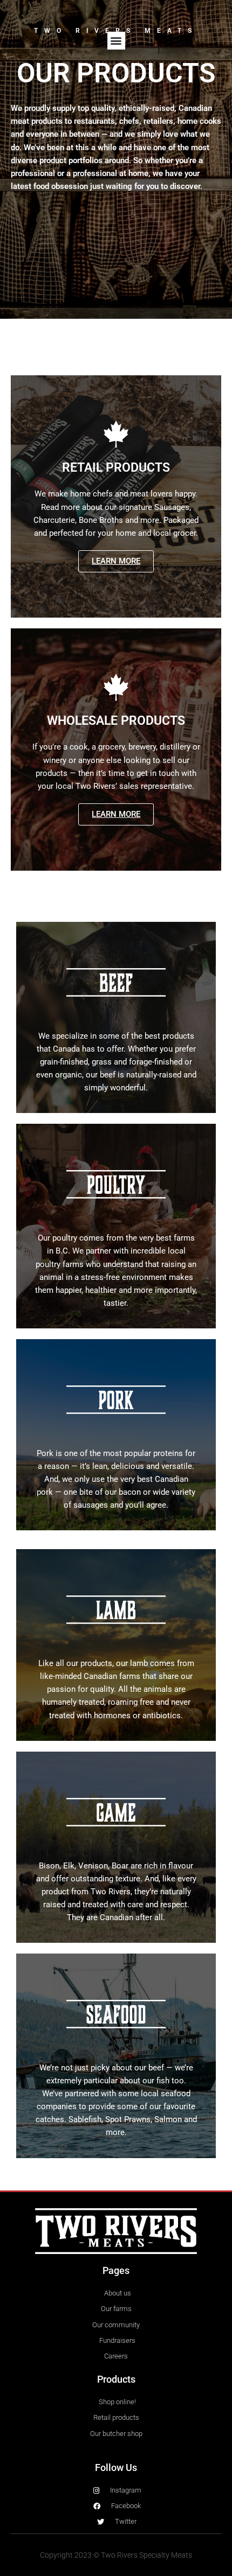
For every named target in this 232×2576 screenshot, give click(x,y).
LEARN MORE (116, 561)
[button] (116, 41)
